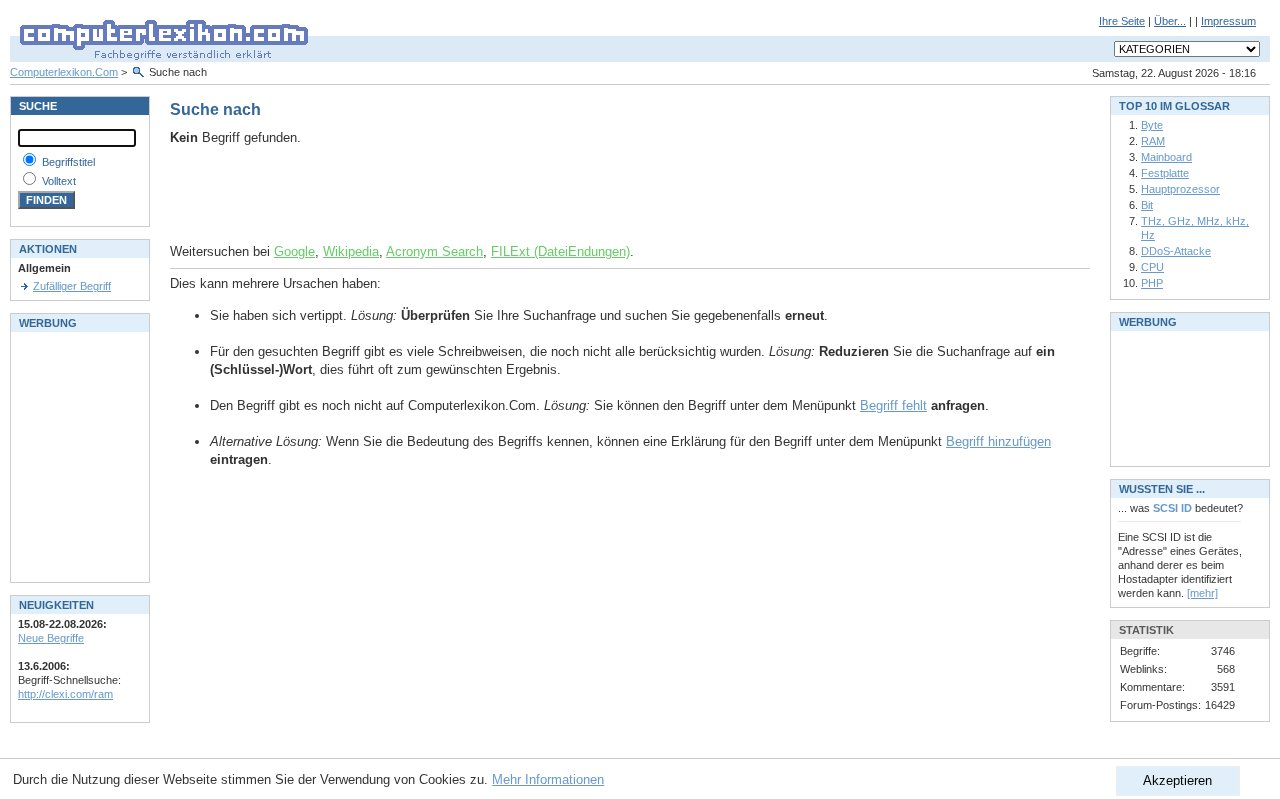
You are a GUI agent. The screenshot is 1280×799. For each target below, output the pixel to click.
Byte (1152, 125)
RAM (1153, 141)
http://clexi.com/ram (65, 694)
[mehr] (1202, 593)
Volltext (59, 181)
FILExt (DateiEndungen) (560, 251)
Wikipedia (351, 251)
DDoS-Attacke (1176, 251)
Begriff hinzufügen (998, 441)
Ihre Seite (1122, 21)
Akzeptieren (1177, 780)
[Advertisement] (404, 195)
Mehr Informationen (548, 779)
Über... (1170, 21)
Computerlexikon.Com (64, 72)
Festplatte (1165, 173)
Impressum (1228, 21)
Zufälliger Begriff (72, 286)
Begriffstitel (68, 162)
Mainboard (1166, 157)
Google (294, 251)
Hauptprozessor (1180, 189)
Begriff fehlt (893, 405)
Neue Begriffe (51, 638)
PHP (1152, 283)
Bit (1147, 205)
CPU (1152, 267)
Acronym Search (434, 251)
